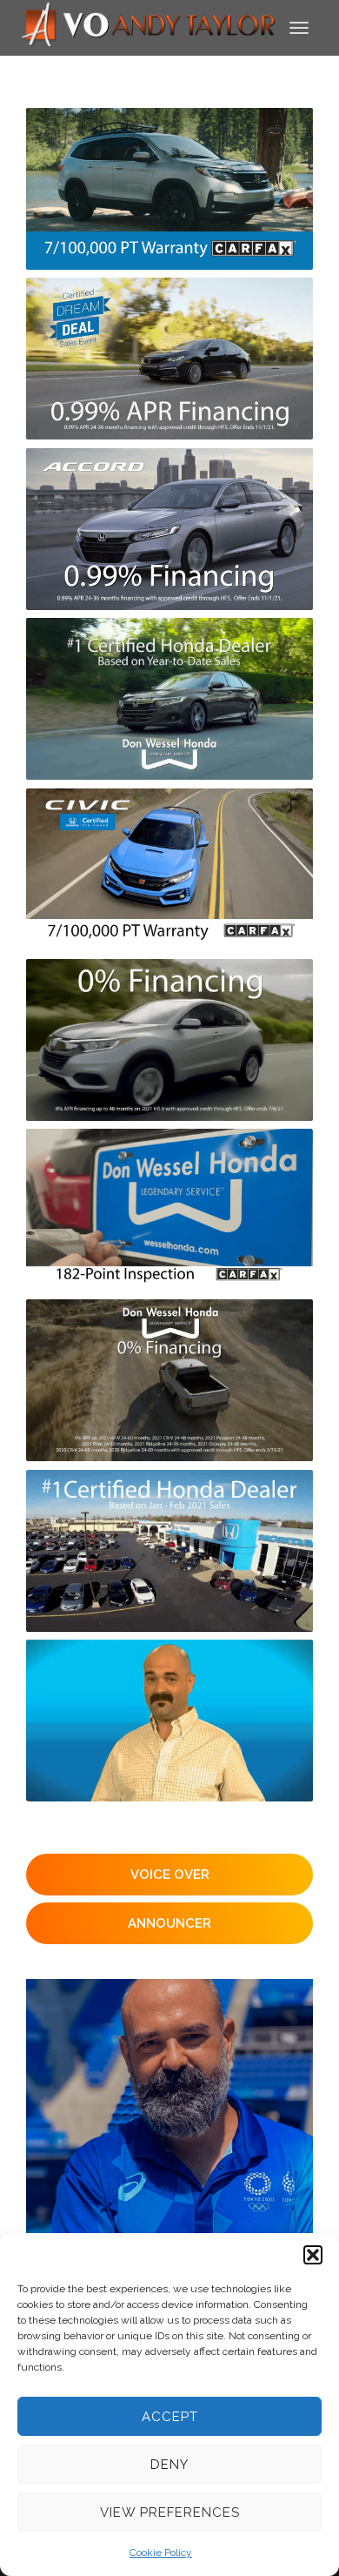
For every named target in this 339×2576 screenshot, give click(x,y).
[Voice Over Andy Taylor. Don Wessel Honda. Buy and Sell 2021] (169, 359)
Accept (170, 2417)
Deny (169, 2465)
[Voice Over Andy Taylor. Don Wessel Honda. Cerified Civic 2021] (169, 869)
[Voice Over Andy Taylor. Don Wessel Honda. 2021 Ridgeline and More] (169, 1380)
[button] (313, 2255)
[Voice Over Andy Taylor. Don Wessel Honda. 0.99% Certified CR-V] (169, 529)
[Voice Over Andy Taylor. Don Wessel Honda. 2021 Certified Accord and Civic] (169, 1210)
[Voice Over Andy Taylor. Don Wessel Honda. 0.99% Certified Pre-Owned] (169, 699)
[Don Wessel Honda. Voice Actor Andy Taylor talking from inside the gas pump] (169, 1721)
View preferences (170, 2512)
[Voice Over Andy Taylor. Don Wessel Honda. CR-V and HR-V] (169, 1040)
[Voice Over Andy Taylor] (149, 27)
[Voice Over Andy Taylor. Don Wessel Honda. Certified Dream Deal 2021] (169, 189)
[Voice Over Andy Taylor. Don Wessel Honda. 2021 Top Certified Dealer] (169, 1551)
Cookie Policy (161, 2553)
